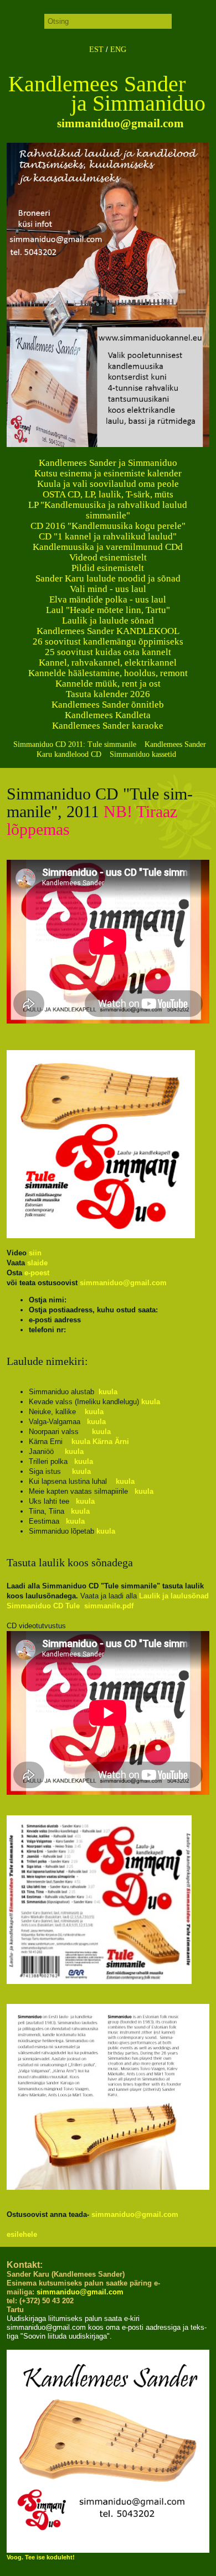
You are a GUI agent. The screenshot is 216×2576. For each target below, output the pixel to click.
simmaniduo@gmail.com (119, 123)
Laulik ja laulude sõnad (108, 620)
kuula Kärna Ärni (100, 1442)
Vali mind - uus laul (108, 589)
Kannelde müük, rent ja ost (108, 684)
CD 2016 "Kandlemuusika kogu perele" (108, 526)
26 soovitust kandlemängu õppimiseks (108, 642)
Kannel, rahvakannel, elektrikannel (108, 663)
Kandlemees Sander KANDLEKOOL (108, 631)
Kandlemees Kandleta (108, 715)
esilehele (22, 2234)
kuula (108, 1392)
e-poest (37, 1273)
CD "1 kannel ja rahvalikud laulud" (108, 536)
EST (96, 50)
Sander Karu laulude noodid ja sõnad (108, 578)
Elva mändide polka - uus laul (108, 599)
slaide (37, 1263)
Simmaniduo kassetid (143, 754)
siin (35, 1253)
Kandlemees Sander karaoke (108, 726)
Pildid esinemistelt (108, 568)
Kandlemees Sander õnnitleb (108, 705)
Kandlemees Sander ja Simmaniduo (108, 463)
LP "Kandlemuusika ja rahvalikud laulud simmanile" (108, 510)
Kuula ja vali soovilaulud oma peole (108, 484)
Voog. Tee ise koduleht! (41, 2557)
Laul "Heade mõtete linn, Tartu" (108, 610)
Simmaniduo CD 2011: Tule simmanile (75, 744)
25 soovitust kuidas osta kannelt (108, 652)
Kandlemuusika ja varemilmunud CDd (108, 547)
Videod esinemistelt (108, 557)
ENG (118, 50)
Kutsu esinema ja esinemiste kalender (108, 473)
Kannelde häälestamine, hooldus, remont (108, 673)
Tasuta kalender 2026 (108, 694)
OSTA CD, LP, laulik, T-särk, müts (108, 494)
